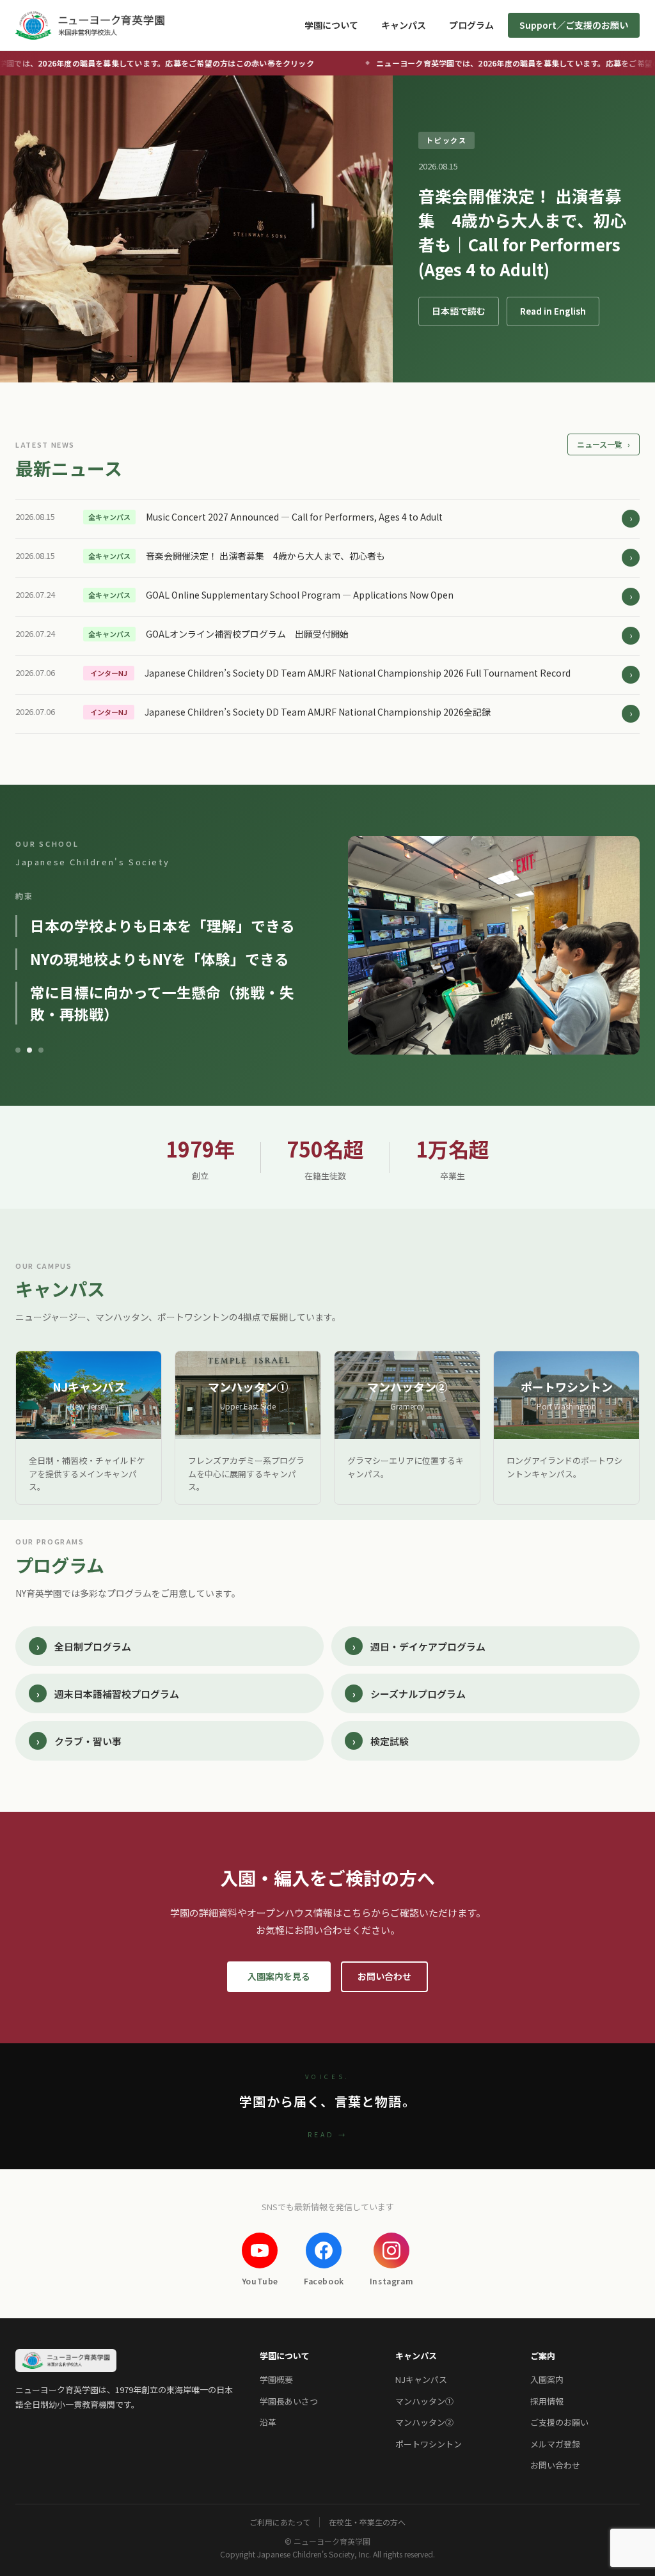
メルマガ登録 (555, 2444)
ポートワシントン (429, 2444)
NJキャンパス (421, 2379)
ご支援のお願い (559, 2422)
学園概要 (276, 2379)
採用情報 (547, 2401)
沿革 (268, 2422)
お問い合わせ (384, 1976)
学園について (331, 25)
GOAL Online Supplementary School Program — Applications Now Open (300, 595)
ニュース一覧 (604, 444)
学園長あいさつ (289, 2401)
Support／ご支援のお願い (574, 25)
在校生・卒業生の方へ (367, 2522)
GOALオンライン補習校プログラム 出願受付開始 (247, 634)
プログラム (471, 25)
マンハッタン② (424, 2422)
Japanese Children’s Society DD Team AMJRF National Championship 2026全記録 (318, 712)
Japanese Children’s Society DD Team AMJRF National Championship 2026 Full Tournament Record (358, 673)
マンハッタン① (424, 2401)
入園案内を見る (279, 1976)
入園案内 (547, 2379)
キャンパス (404, 25)
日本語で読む (459, 311)
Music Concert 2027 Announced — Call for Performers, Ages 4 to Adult (294, 517)
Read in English (553, 311)
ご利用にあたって (280, 2522)
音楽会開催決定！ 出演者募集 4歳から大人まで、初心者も (265, 556)
